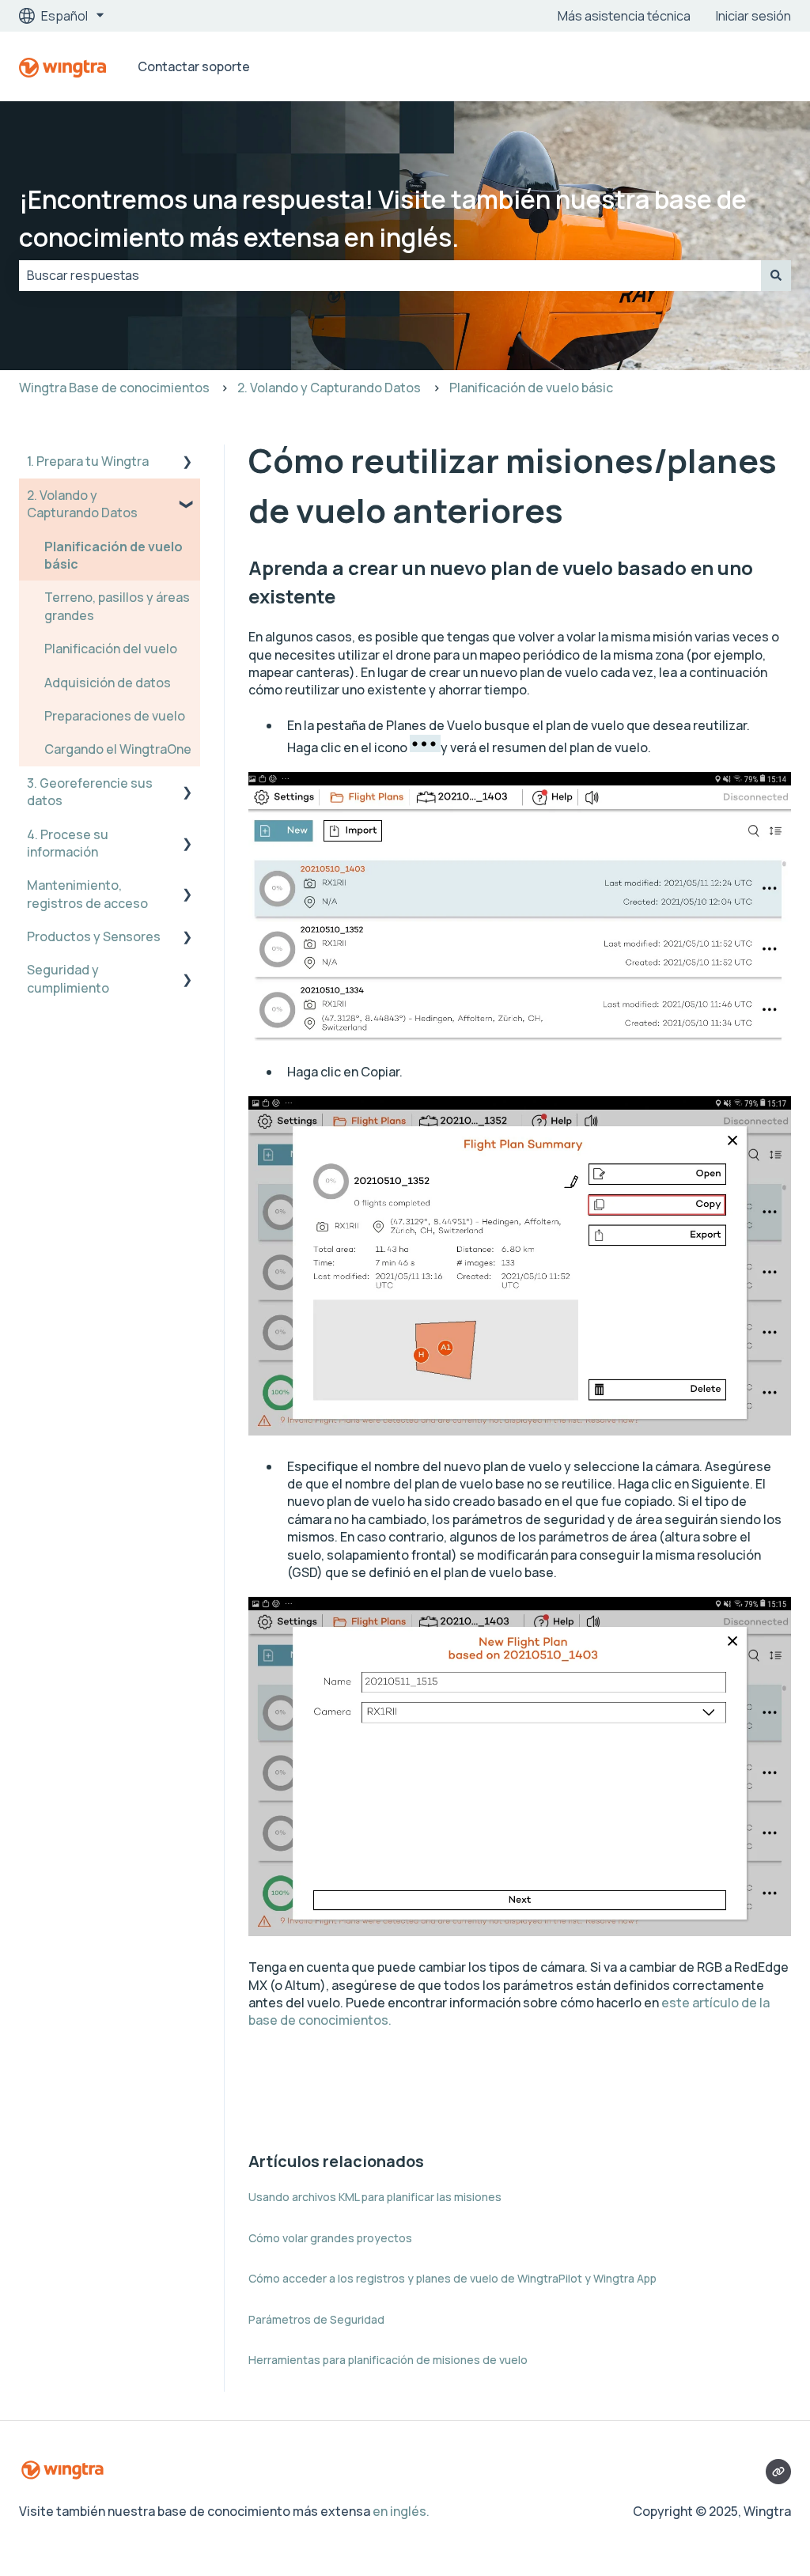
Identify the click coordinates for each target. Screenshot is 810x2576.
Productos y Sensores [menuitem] (94, 936)
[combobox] (390, 275)
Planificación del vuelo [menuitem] (111, 649)
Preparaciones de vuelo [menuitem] (115, 716)
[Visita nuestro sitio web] (778, 2472)
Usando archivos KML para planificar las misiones (375, 2197)
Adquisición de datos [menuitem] (108, 683)
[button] (187, 462)
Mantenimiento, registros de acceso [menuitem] (87, 894)
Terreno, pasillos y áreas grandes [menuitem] (117, 606)
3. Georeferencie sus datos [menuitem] (90, 792)
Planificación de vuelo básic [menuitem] (114, 555)
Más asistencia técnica (624, 16)
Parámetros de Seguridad (316, 2319)
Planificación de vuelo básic (531, 388)
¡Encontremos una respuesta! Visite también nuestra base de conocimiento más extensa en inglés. (383, 218)
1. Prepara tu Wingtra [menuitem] (88, 461)
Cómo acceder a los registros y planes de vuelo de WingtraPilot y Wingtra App (452, 2278)
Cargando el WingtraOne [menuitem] (118, 749)
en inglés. (401, 2511)
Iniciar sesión (753, 16)
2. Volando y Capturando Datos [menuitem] (82, 504)
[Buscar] (776, 275)
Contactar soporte (194, 66)
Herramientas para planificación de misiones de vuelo (388, 2360)
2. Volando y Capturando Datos (329, 388)
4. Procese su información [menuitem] (68, 843)
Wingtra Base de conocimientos (114, 388)
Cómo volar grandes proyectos (330, 2238)
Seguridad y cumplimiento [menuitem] (68, 978)
